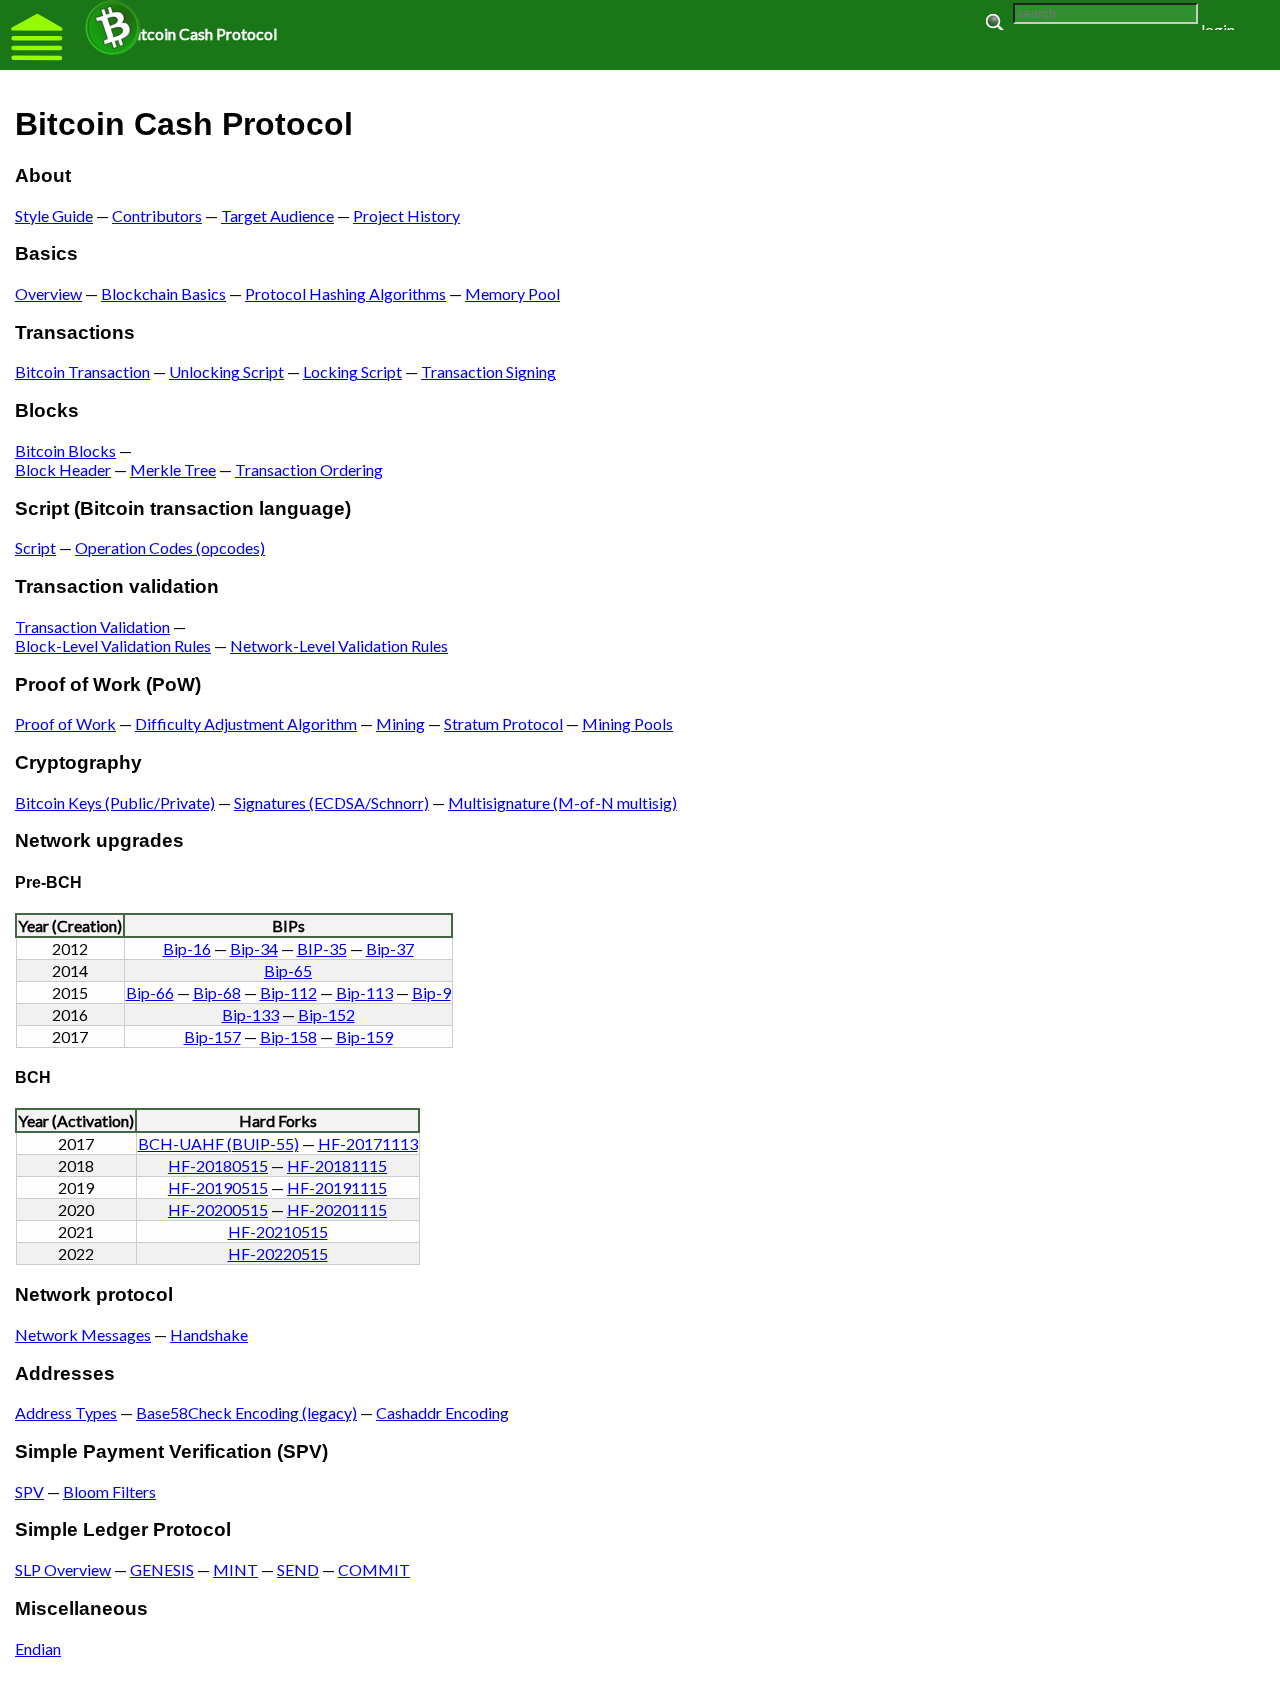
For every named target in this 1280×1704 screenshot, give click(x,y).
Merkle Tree (173, 469)
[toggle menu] (37, 37)
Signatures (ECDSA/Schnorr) (331, 802)
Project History (406, 215)
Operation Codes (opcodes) (170, 547)
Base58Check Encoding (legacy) (246, 1412)
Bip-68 (217, 992)
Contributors (157, 215)
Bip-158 (288, 1036)
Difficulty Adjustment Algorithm (246, 723)
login (1218, 29)
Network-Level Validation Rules (339, 645)
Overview (48, 293)
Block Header (63, 469)
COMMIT (374, 1569)
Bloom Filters (109, 1491)
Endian (38, 1648)
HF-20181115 (337, 1165)
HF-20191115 (337, 1187)
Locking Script (352, 371)
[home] (113, 27)
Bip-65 (288, 970)
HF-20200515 (218, 1209)
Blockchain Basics (163, 293)
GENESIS (162, 1569)
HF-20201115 (337, 1209)
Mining (400, 723)
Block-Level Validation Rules (113, 645)
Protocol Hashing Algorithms (345, 293)
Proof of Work (65, 723)
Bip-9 (431, 992)
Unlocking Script (226, 371)
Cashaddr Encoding (442, 1412)
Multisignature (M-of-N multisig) (562, 802)
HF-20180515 (218, 1165)
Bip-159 (364, 1036)
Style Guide (54, 215)
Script (35, 547)
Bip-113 (364, 992)
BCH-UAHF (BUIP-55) (218, 1143)
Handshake (209, 1334)
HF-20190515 (218, 1187)
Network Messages (83, 1334)
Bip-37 (390, 948)
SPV (29, 1491)
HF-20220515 (278, 1253)
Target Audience (277, 215)
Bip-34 (254, 948)
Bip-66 (150, 992)
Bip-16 (187, 948)
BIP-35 (322, 948)
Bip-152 (326, 1014)
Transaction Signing (488, 371)
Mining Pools (627, 723)
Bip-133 (250, 1014)
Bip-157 (212, 1036)
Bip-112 (288, 992)
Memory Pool (512, 293)
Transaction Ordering (309, 469)
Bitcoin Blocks (65, 450)
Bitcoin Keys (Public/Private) (115, 802)
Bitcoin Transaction (82, 371)
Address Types (66, 1412)
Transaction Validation (92, 626)
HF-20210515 (278, 1231)
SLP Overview (63, 1569)
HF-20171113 (368, 1143)
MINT (235, 1569)
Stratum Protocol (503, 723)
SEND (298, 1569)
